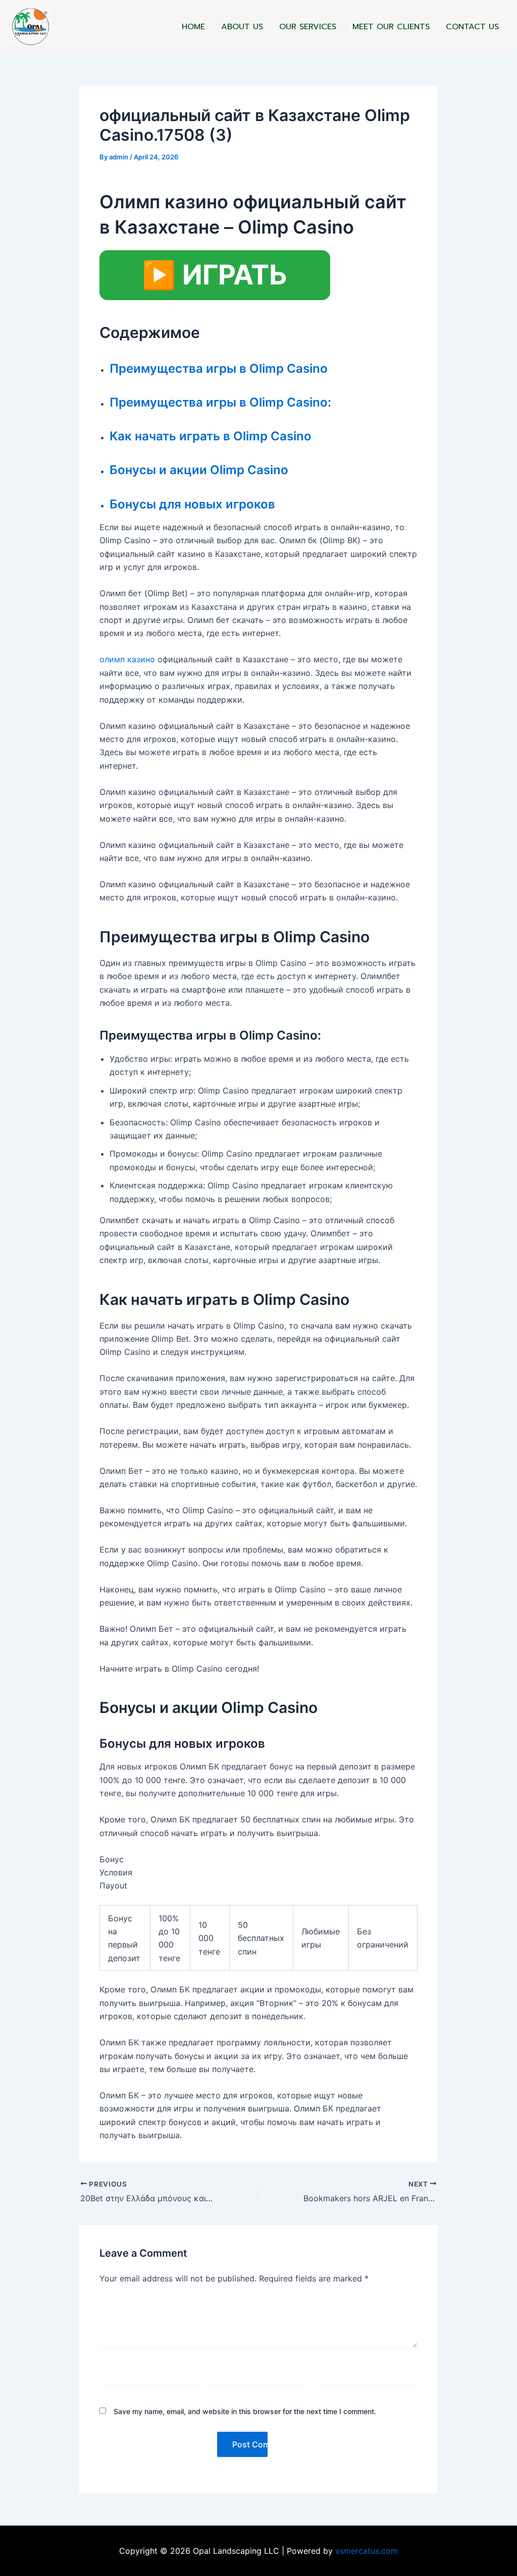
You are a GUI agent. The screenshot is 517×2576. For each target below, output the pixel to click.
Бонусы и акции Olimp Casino (199, 470)
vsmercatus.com (367, 2551)
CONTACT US (472, 27)
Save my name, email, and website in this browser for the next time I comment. (245, 2411)
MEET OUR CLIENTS (391, 27)
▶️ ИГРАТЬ (215, 275)
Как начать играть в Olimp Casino (211, 436)
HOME (193, 27)
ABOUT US (242, 27)
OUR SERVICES (308, 27)
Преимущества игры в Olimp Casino (219, 368)
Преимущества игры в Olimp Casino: (220, 402)
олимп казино (127, 659)
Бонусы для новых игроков (192, 504)
